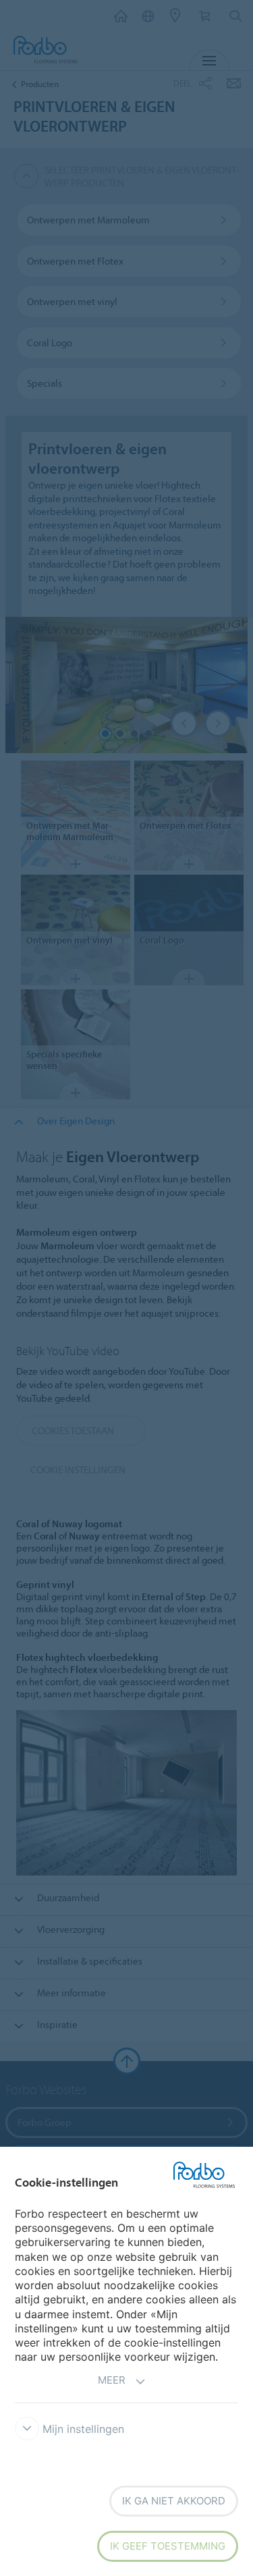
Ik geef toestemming (168, 2546)
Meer (112, 2380)
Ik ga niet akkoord (174, 2501)
